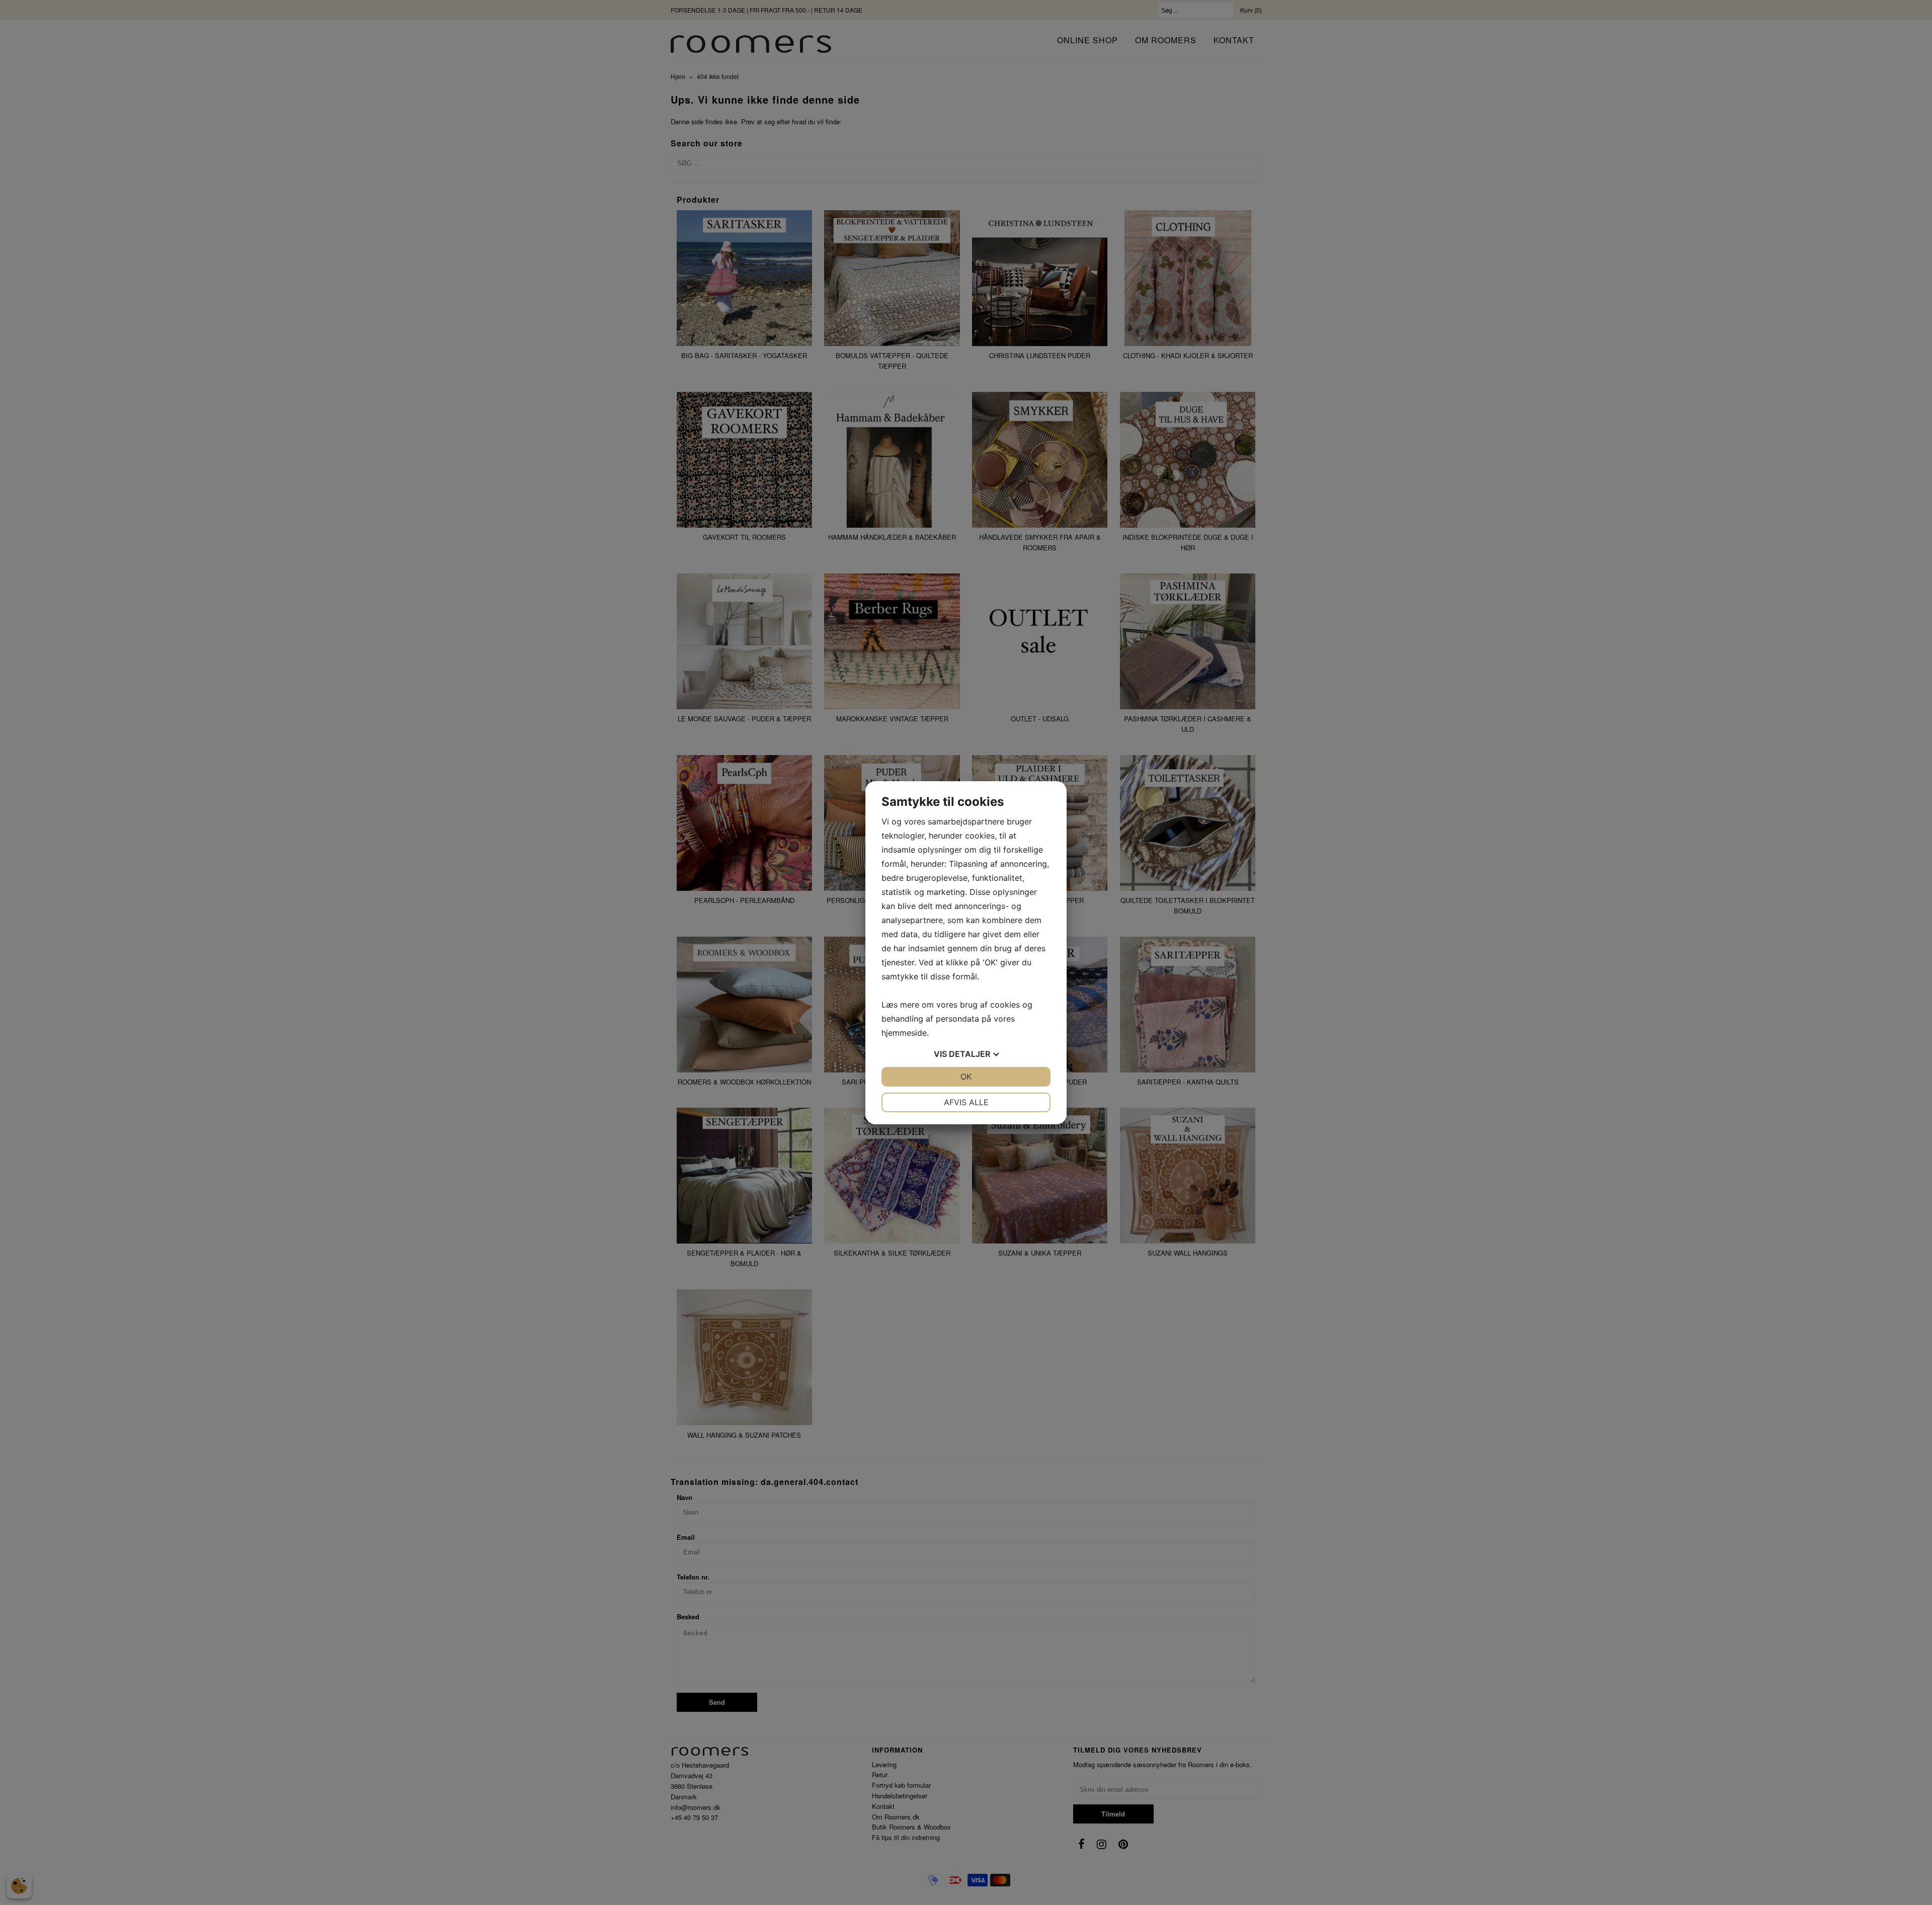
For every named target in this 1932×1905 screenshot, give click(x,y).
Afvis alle (966, 1102)
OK (966, 1076)
